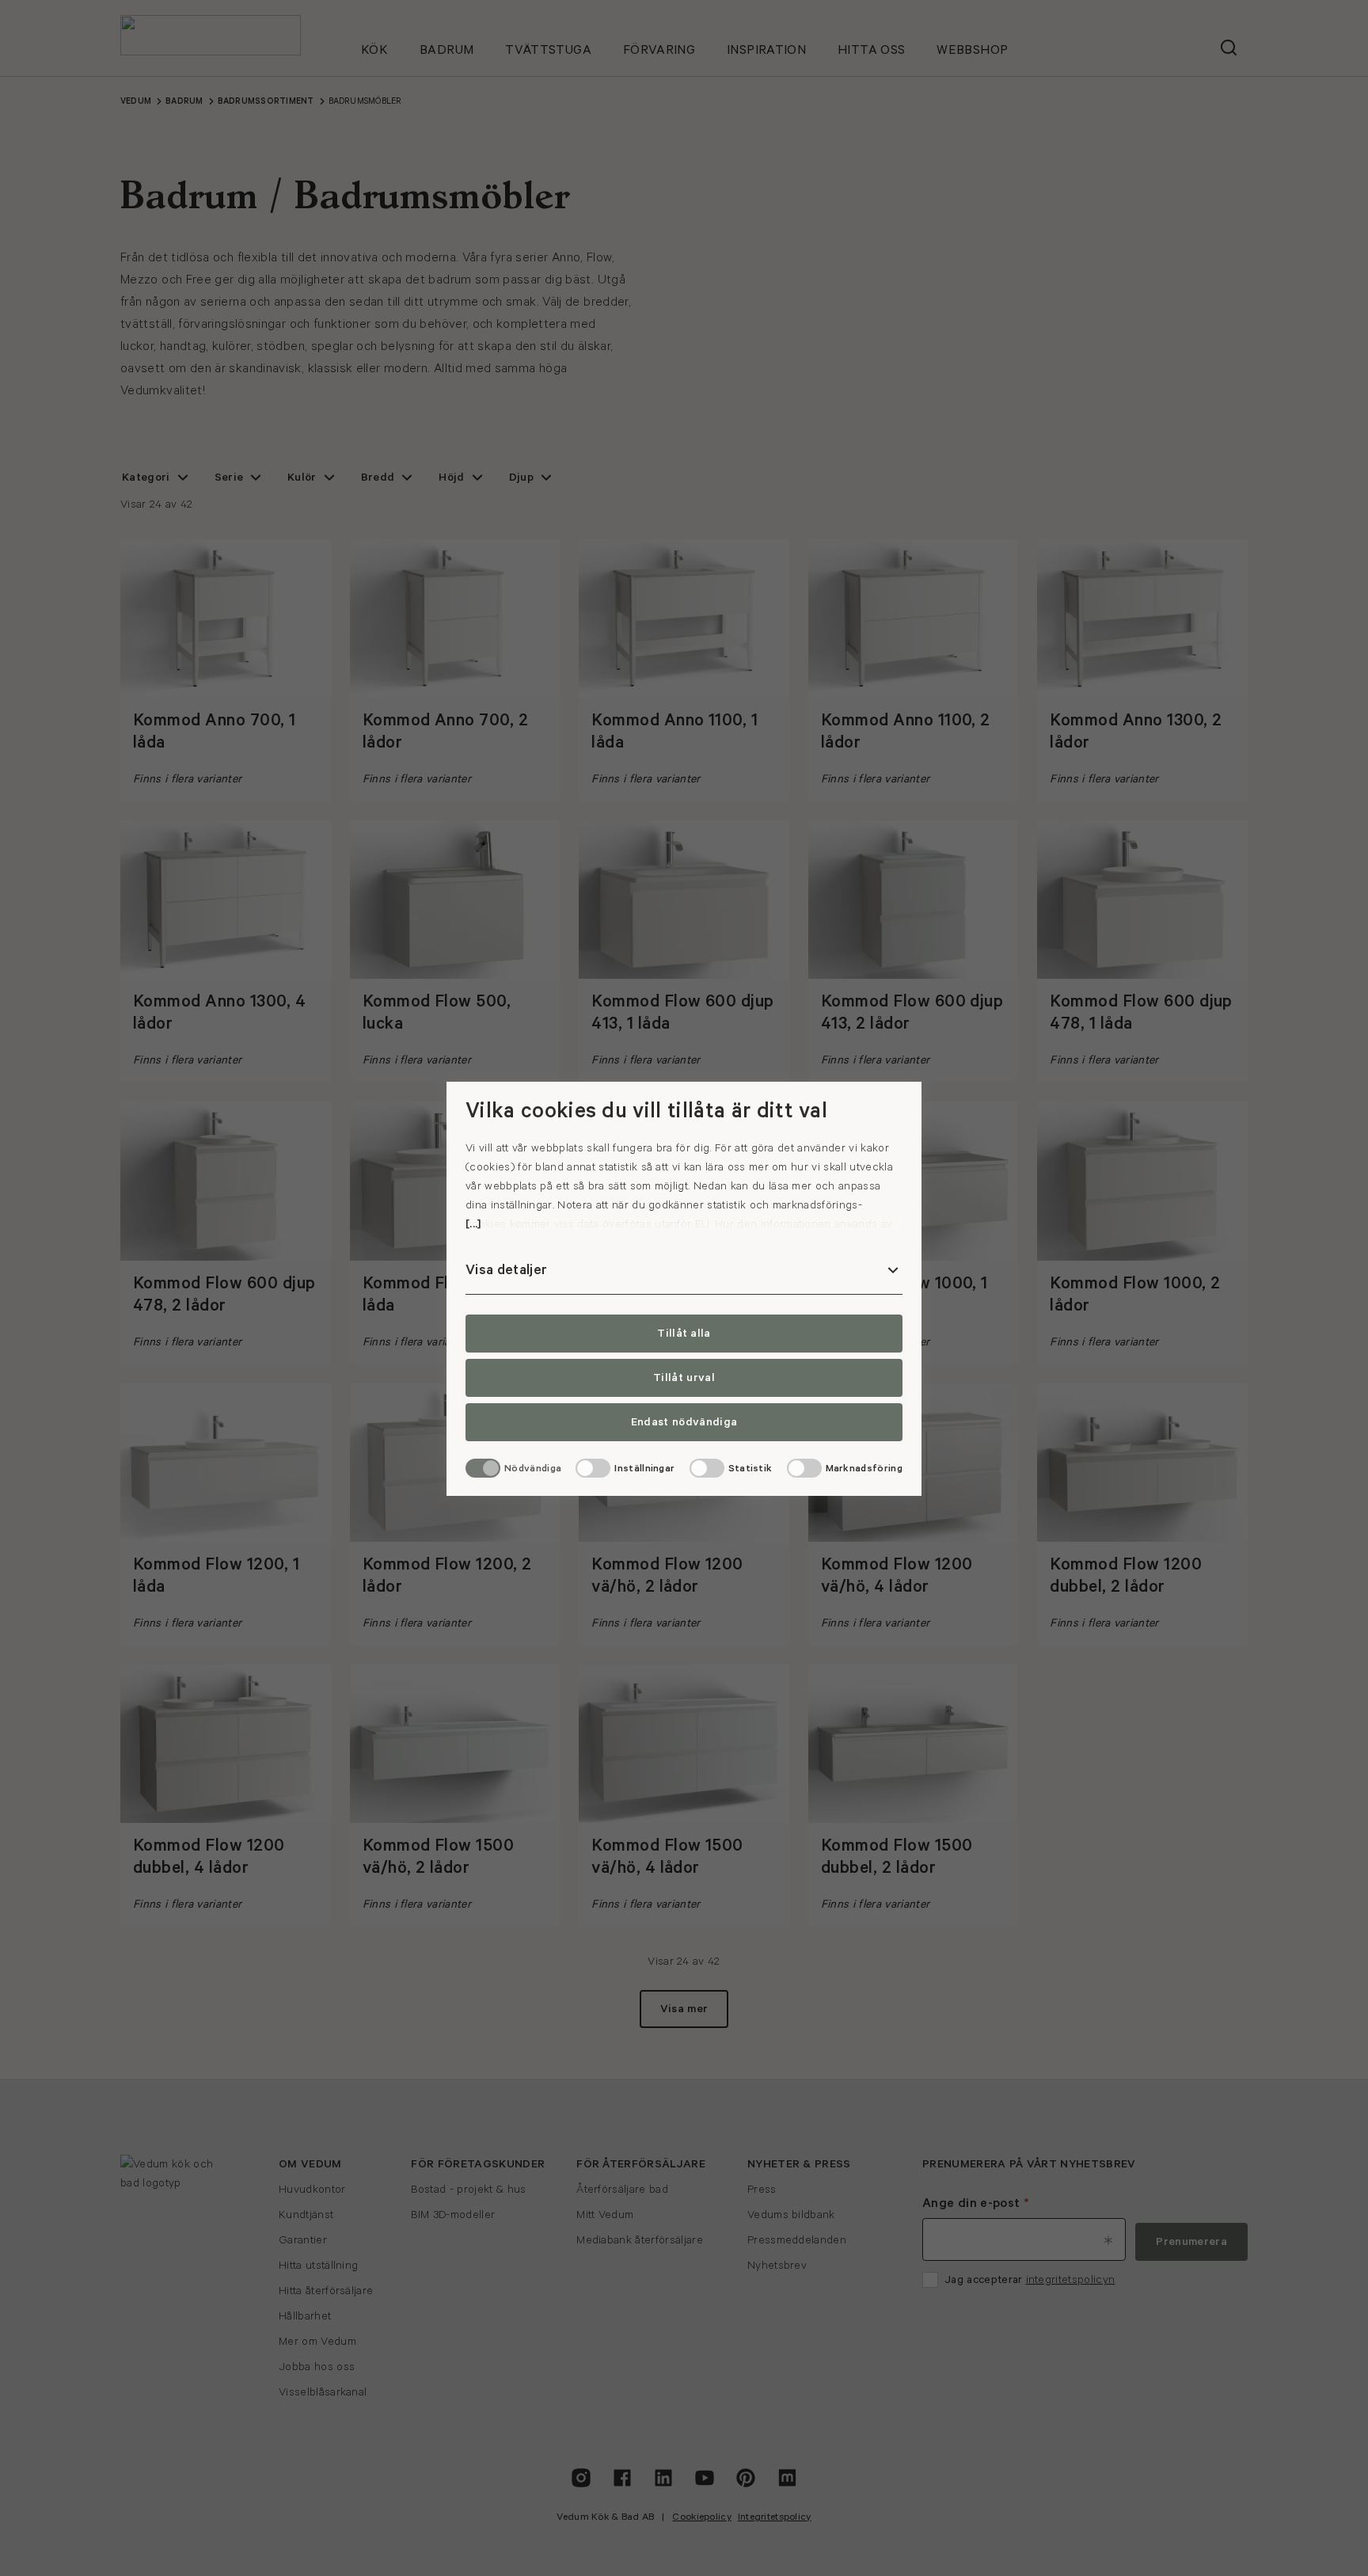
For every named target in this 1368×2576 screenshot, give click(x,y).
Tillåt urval (684, 1378)
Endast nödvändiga (684, 1422)
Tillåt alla (684, 1334)
